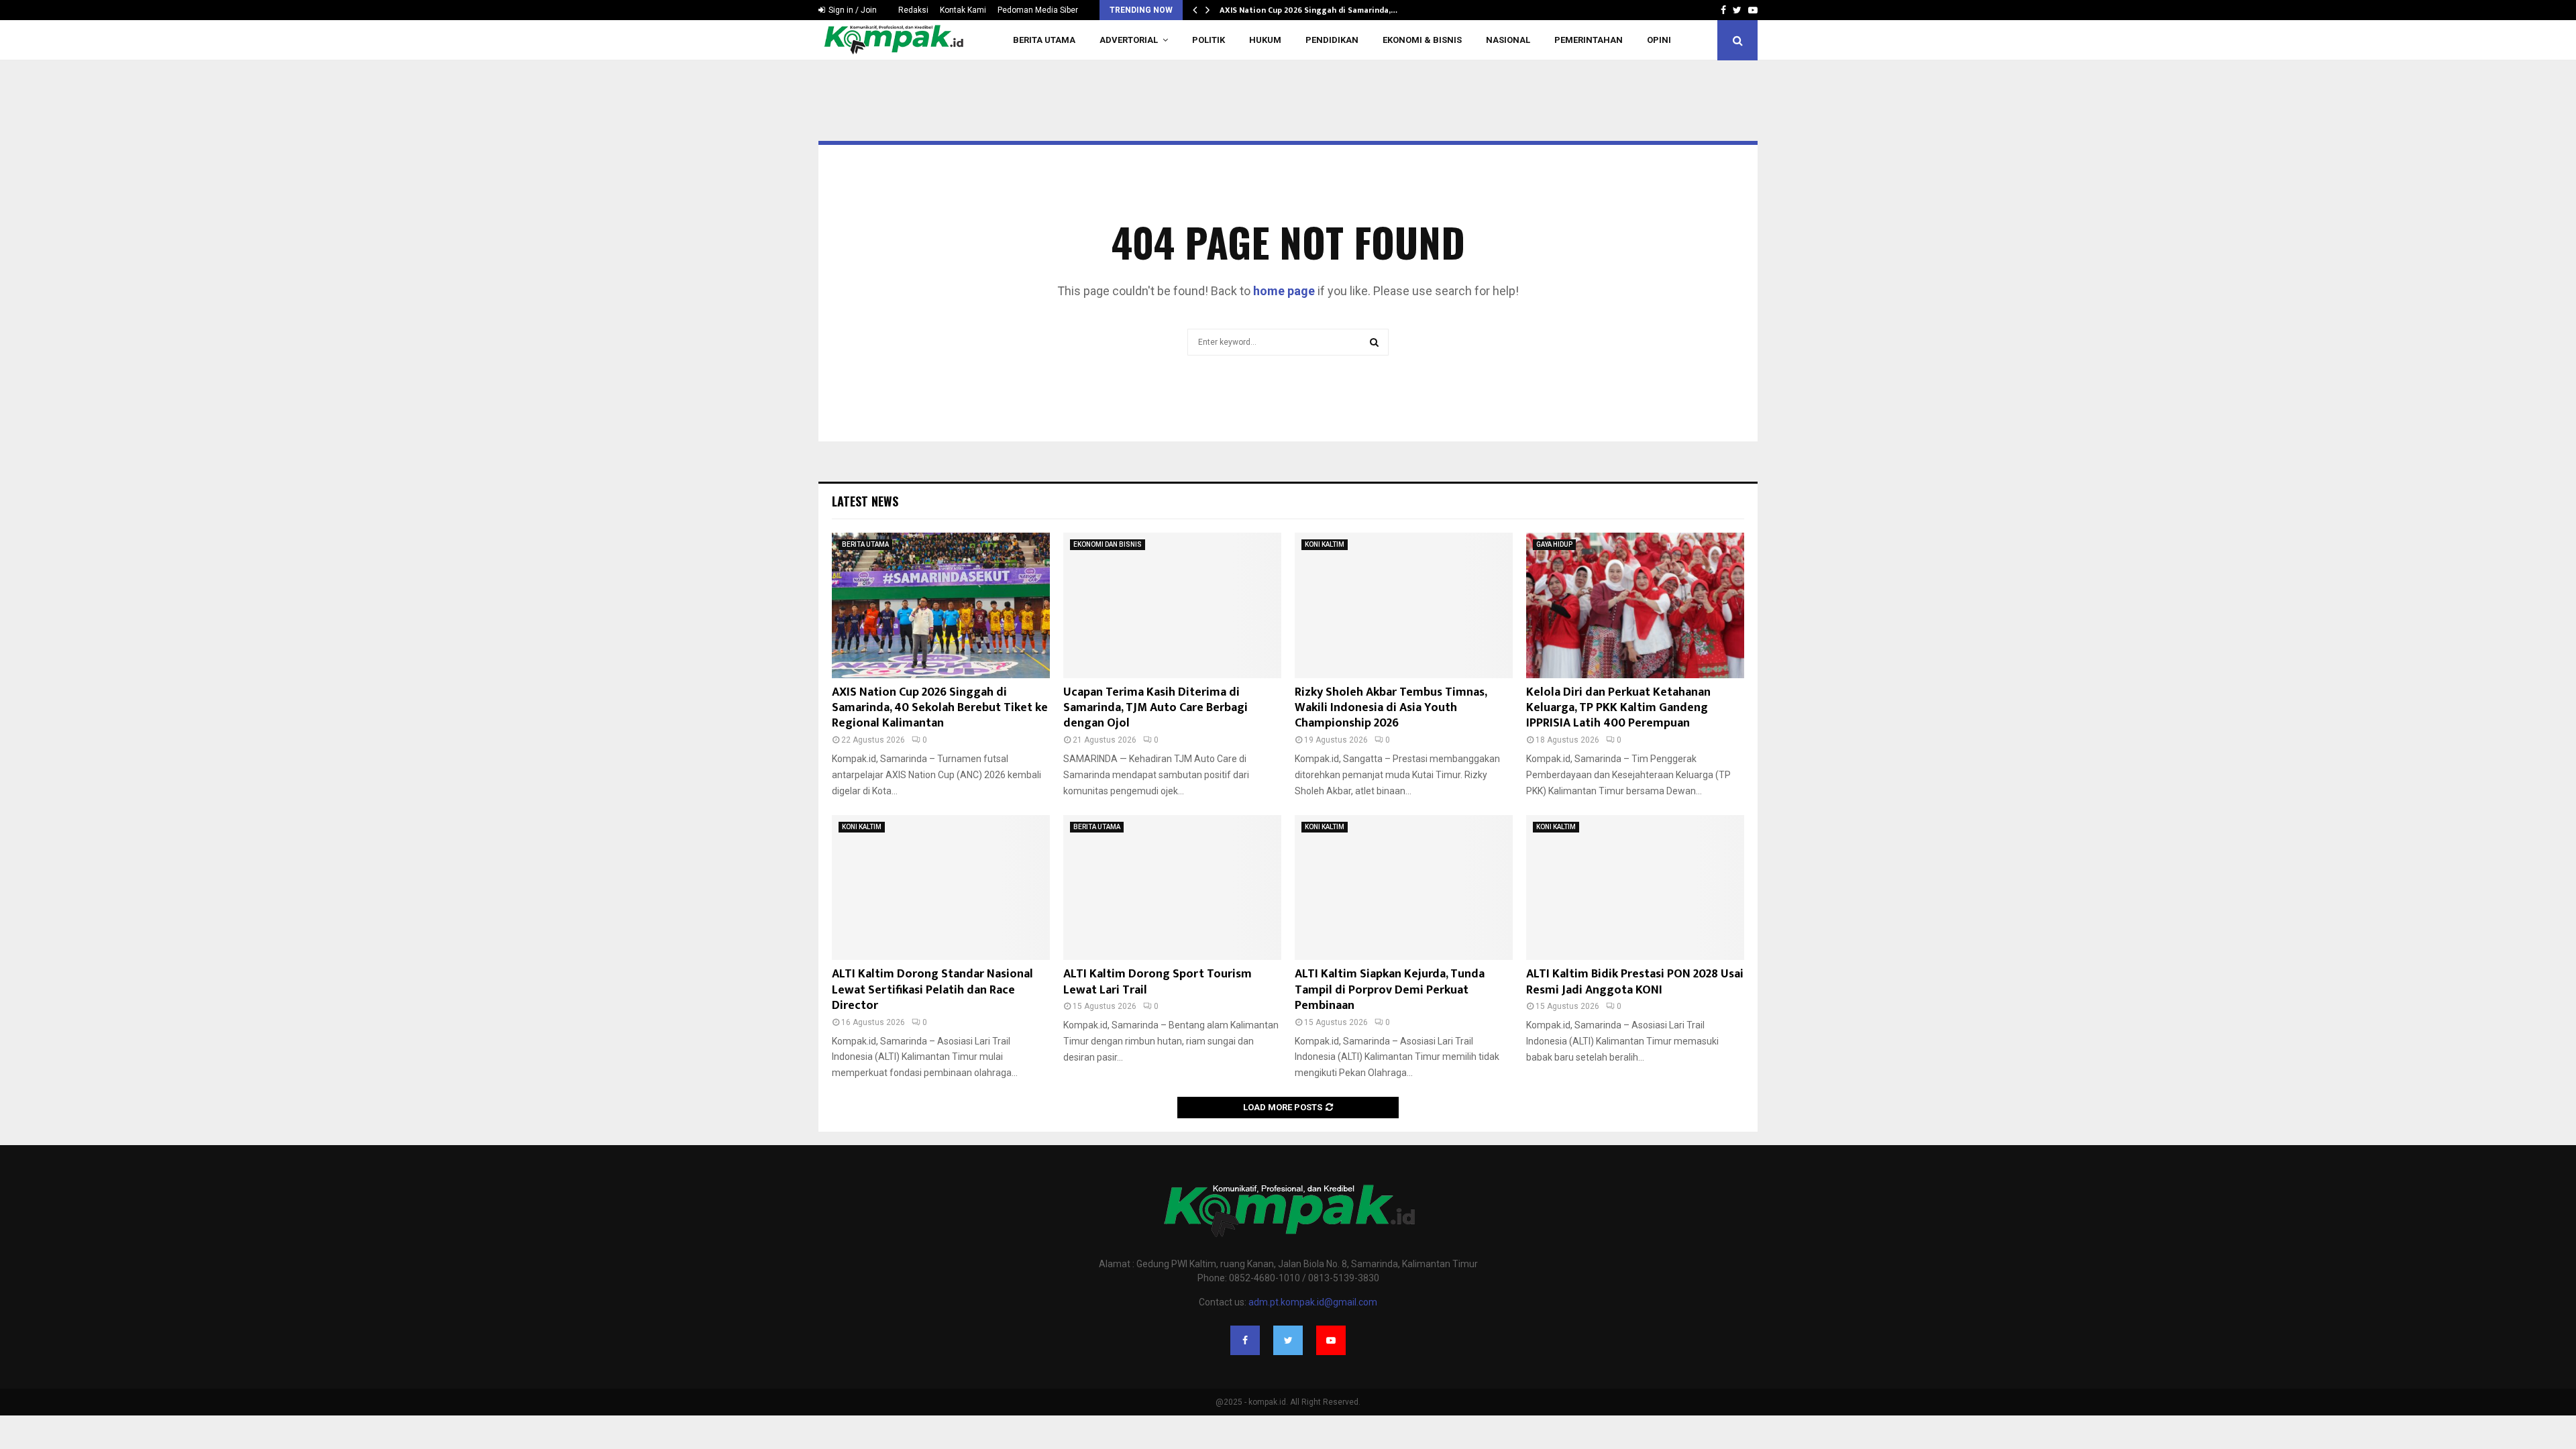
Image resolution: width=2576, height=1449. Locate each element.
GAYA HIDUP (1554, 544)
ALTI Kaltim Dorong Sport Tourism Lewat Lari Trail (1158, 982)
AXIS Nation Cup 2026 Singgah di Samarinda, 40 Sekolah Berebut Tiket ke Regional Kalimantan (940, 708)
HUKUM (1265, 40)
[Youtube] (1331, 1340)
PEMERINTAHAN (1589, 40)
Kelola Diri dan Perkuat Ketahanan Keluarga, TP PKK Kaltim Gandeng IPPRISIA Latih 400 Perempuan (1618, 708)
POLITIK (1209, 40)
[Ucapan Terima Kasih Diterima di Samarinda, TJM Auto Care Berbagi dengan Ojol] (1172, 605)
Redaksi (913, 10)
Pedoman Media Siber (1038, 10)
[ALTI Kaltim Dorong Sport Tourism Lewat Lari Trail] (1172, 888)
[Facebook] (1245, 1340)
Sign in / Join (852, 10)
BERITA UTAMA (1044, 40)
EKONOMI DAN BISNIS (1108, 544)
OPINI (1659, 40)
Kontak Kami (963, 10)
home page (1284, 291)
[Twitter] (1288, 1340)
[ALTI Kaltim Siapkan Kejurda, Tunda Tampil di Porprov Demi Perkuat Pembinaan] (1404, 888)
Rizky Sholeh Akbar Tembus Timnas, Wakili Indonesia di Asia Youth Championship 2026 (1391, 708)
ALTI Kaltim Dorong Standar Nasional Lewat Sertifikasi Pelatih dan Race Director (932, 990)
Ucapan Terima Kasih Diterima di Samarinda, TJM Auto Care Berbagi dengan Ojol (1156, 708)
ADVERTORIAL (1129, 40)
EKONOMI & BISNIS (1422, 40)
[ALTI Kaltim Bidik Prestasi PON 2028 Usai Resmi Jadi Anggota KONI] (1635, 888)
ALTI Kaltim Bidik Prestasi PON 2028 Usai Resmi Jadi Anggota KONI (1635, 982)
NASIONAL (1508, 40)
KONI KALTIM (1325, 544)
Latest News (865, 501)
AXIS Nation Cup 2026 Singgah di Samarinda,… (1308, 10)
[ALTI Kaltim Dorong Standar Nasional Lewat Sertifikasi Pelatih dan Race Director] (941, 888)
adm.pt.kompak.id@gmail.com (1313, 1302)
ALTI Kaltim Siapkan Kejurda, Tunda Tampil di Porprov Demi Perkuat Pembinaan (1390, 990)
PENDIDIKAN (1332, 40)
